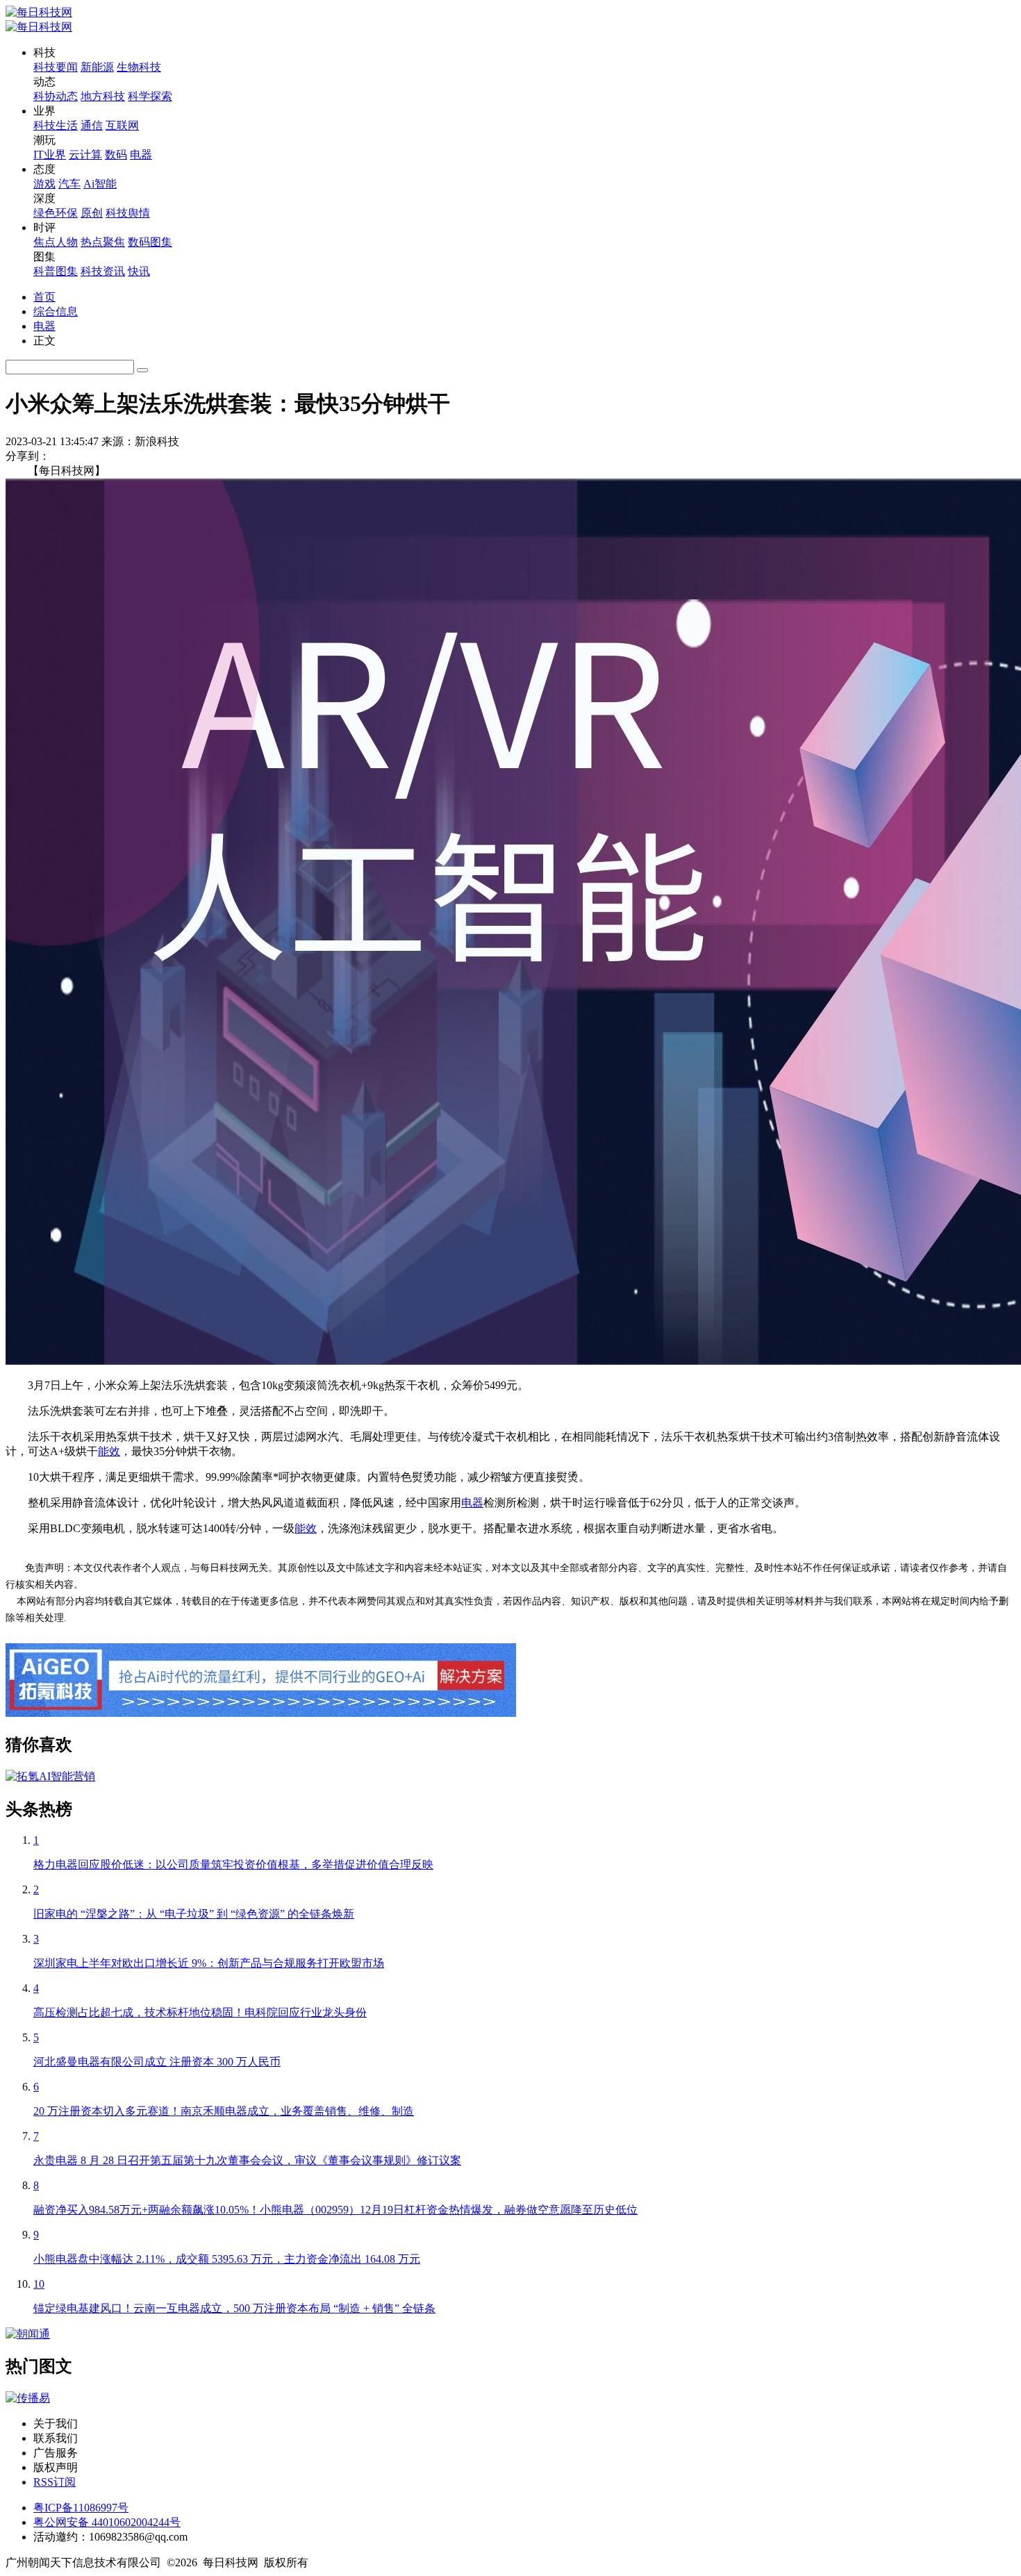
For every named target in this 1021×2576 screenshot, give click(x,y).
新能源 (97, 67)
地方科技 (103, 96)
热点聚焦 (103, 242)
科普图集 (56, 271)
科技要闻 (56, 67)
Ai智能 (100, 184)
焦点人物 (56, 242)
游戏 (44, 184)
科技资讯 (103, 271)
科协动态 (56, 96)
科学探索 (150, 96)
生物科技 (139, 67)
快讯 (139, 271)
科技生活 (56, 125)
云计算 (85, 155)
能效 (109, 1451)
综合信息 (56, 311)
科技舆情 (128, 213)
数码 (116, 155)
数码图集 (150, 242)
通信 (92, 125)
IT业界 (50, 155)
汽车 (69, 184)
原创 (92, 213)
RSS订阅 (55, 2482)
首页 (44, 297)
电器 (141, 155)
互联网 (122, 125)
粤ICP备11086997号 (81, 2508)
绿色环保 (56, 213)
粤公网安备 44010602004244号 (107, 2522)
